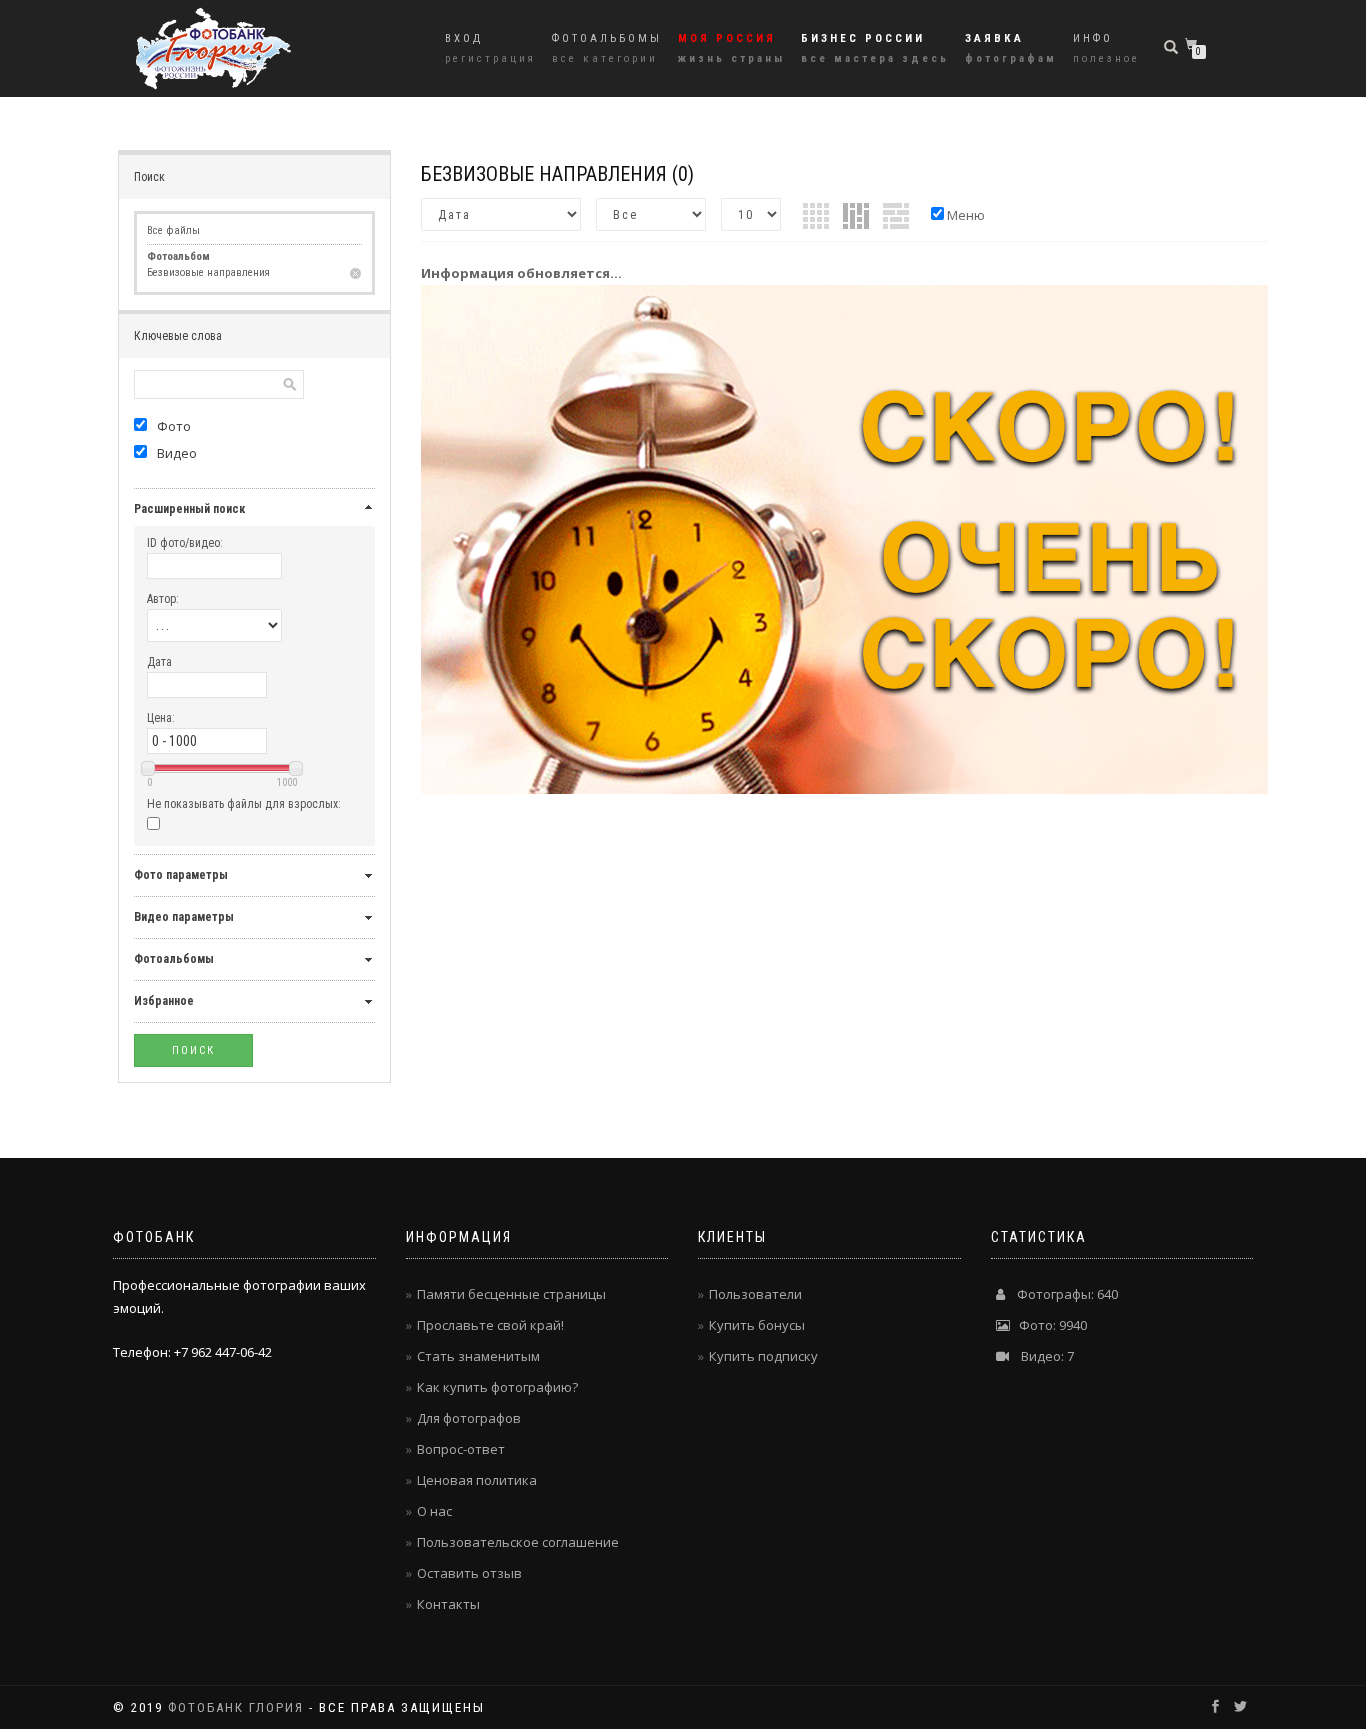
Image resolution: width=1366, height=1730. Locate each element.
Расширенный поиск (189, 509)
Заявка (1011, 48)
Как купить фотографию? (497, 1387)
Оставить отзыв (469, 1573)
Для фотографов (469, 1418)
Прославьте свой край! (490, 1325)
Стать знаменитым (478, 1356)
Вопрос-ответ (461, 1449)
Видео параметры (184, 917)
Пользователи (755, 1294)
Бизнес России (875, 48)
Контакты (448, 1604)
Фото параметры (181, 875)
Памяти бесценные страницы (511, 1294)
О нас (434, 1511)
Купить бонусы (757, 1325)
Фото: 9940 (1048, 1325)
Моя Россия (731, 48)
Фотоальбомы (607, 48)
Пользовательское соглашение (518, 1542)
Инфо (1106, 48)
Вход (490, 48)
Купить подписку (763, 1356)
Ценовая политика (477, 1480)
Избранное (164, 1001)
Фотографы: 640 (1061, 1294)
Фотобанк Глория (236, 1707)
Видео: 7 (1041, 1356)
